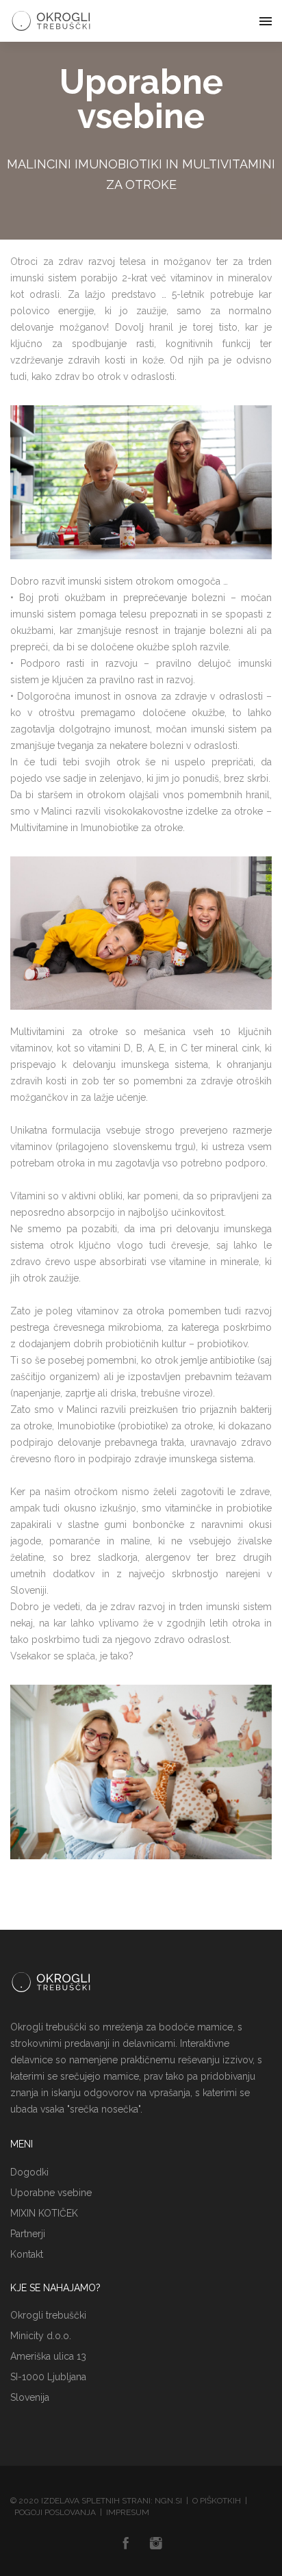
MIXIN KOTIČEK (44, 2213)
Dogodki (29, 2172)
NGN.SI (168, 2501)
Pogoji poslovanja (55, 2512)
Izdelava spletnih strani (96, 2501)
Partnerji (28, 2234)
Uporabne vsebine (51, 2193)
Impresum (128, 2512)
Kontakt (27, 2254)
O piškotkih (217, 2501)
